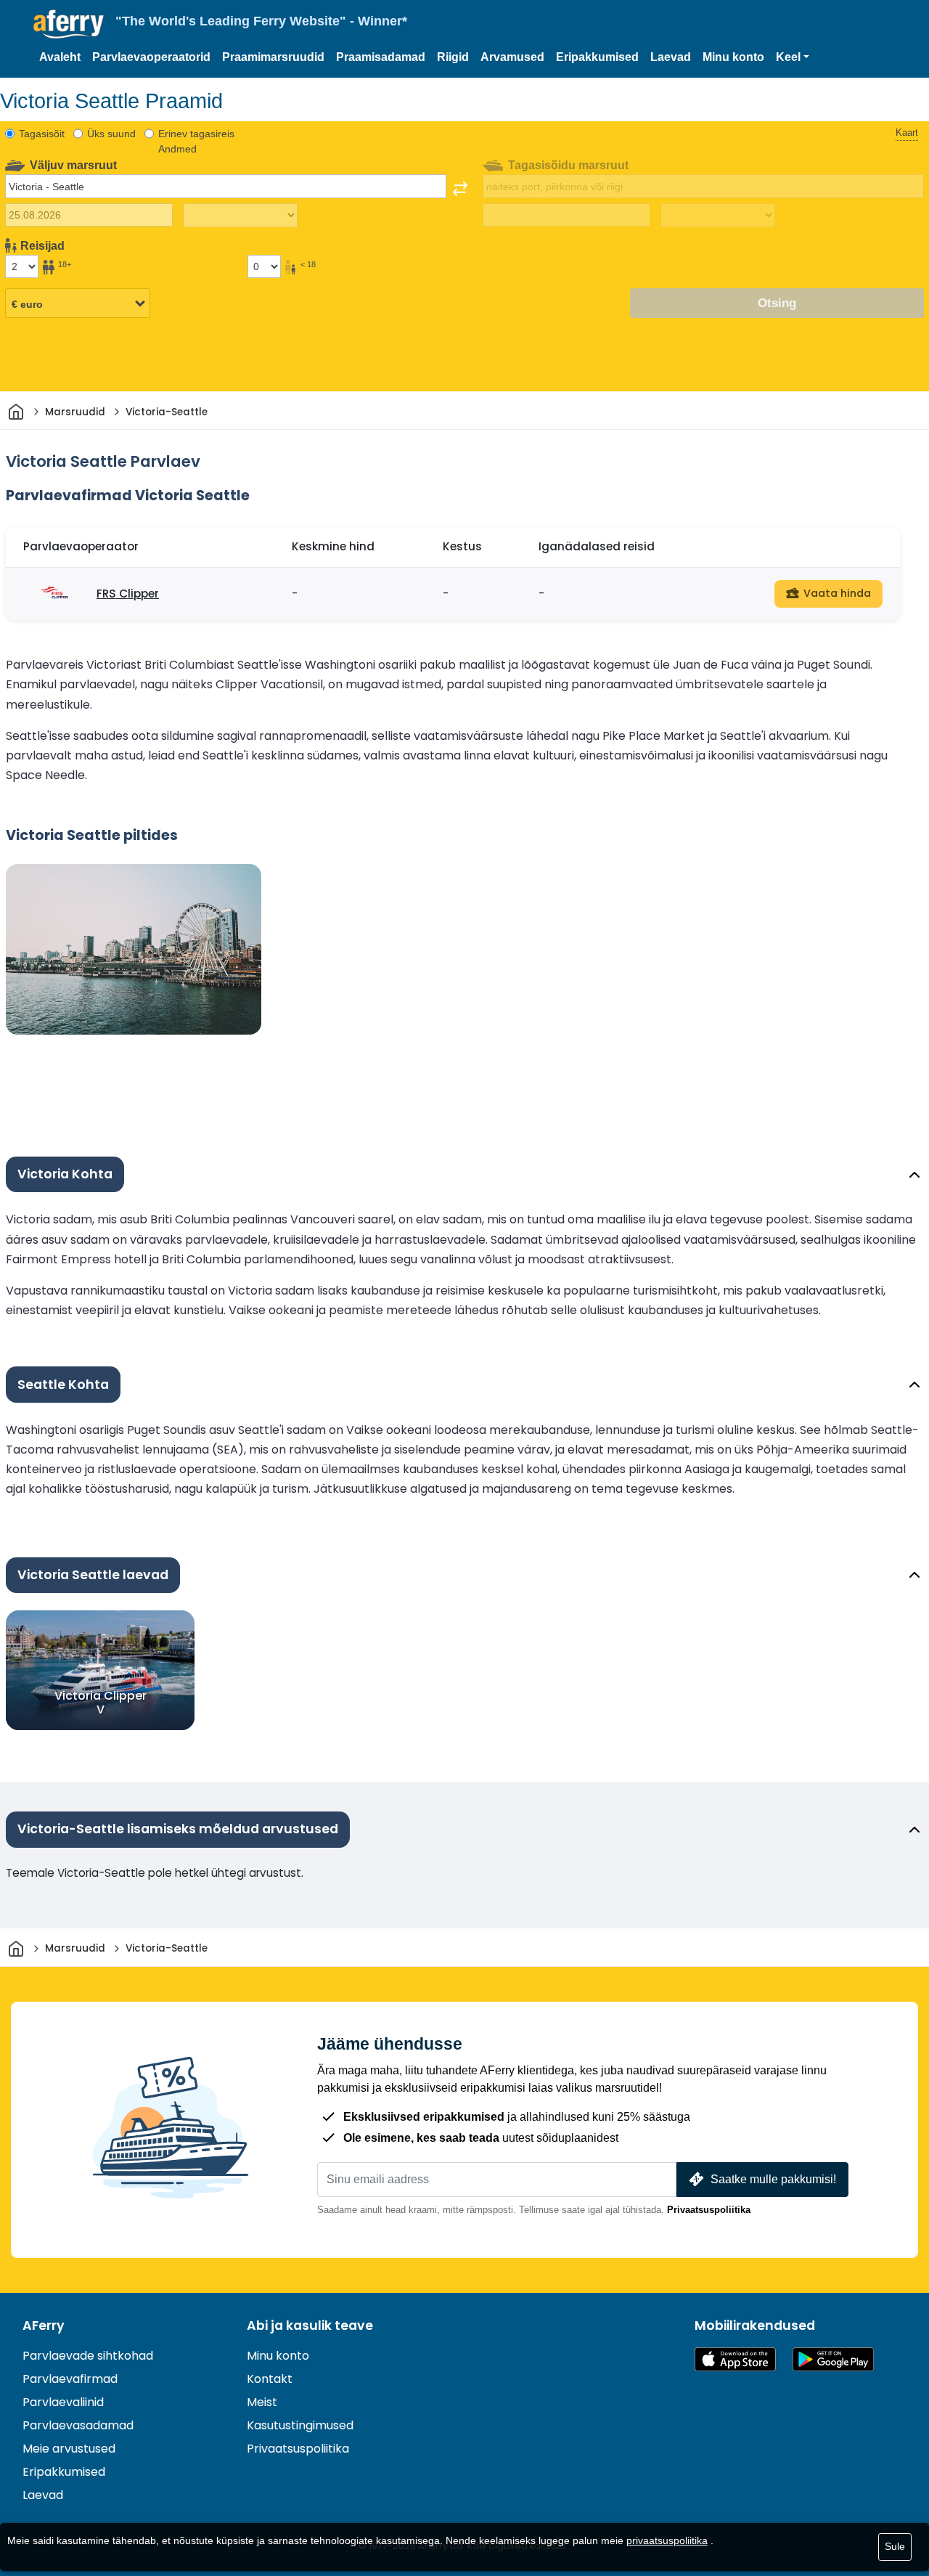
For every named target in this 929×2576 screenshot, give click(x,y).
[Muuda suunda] (460, 189)
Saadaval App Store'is (735, 2359)
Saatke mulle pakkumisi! (773, 2179)
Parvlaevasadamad (78, 2425)
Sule (895, 2546)
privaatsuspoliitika (667, 2540)
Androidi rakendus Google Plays (833, 2359)
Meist (262, 2402)
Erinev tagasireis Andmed (196, 141)
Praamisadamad (381, 57)
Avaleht (60, 57)
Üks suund (111, 134)
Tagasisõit (42, 134)
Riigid (453, 57)
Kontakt (270, 2379)
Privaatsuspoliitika (709, 2210)
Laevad (671, 57)
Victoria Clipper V (101, 1703)
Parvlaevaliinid (63, 2402)
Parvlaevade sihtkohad (88, 2356)
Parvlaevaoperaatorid (151, 57)
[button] (793, 57)
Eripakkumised (597, 57)
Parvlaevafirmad (70, 2379)
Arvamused (512, 57)
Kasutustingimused (300, 2425)
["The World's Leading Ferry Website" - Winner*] (69, 24)
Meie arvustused (69, 2449)
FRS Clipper (128, 594)
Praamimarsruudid (273, 57)
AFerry (44, 2326)
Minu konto (733, 57)
